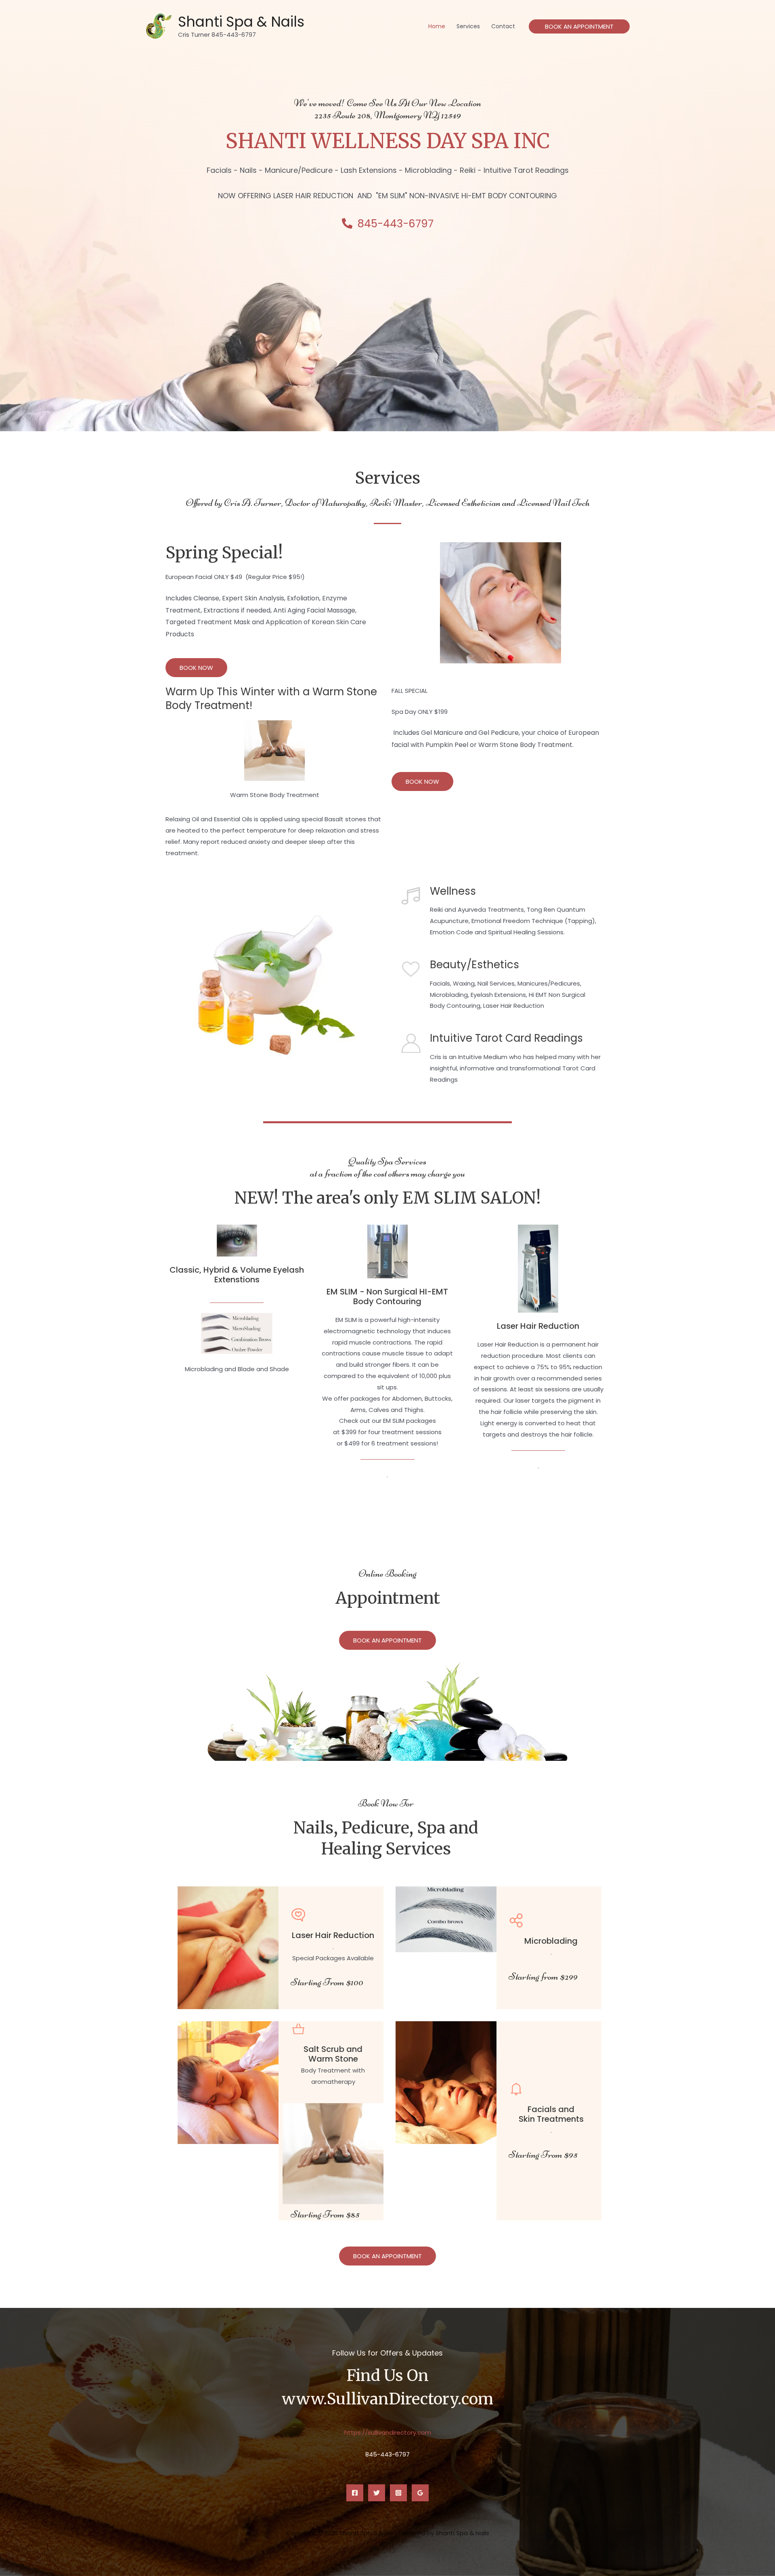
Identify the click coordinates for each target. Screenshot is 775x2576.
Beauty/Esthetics (474, 965)
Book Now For (386, 1803)
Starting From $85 (325, 2214)
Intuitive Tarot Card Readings (506, 1038)
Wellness (453, 891)
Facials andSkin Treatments (551, 2114)
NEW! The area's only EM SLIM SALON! (388, 1198)
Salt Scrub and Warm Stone (333, 2054)
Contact (503, 26)
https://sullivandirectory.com (388, 2432)
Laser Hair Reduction (538, 1326)
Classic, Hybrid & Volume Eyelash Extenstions (237, 1275)
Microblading (551, 1941)
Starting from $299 (543, 1976)
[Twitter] (377, 2493)
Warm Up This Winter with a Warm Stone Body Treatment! (271, 699)
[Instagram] (398, 2493)
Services (468, 26)
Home (437, 26)
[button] (579, 26)
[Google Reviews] (420, 2493)
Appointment (388, 1598)
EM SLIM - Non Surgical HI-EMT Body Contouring (387, 1296)
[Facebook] (355, 2493)
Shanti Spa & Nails (241, 22)
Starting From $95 (543, 2154)
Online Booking (387, 1573)
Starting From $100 (327, 1982)
